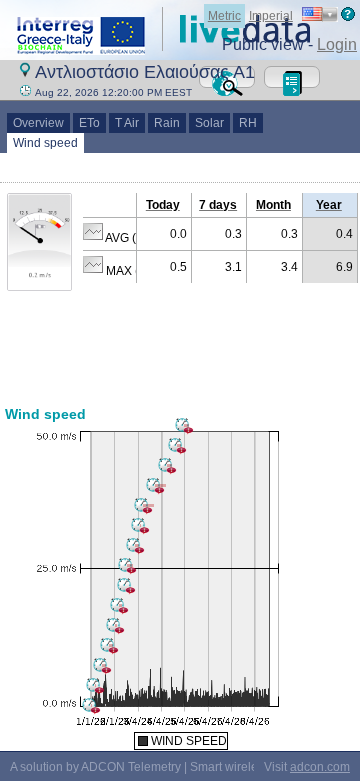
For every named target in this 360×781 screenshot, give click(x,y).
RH (248, 123)
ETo (89, 123)
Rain (167, 123)
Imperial (271, 16)
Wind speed (45, 143)
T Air (127, 123)
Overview (38, 123)
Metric (224, 16)
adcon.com (320, 767)
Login (337, 44)
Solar (209, 123)
